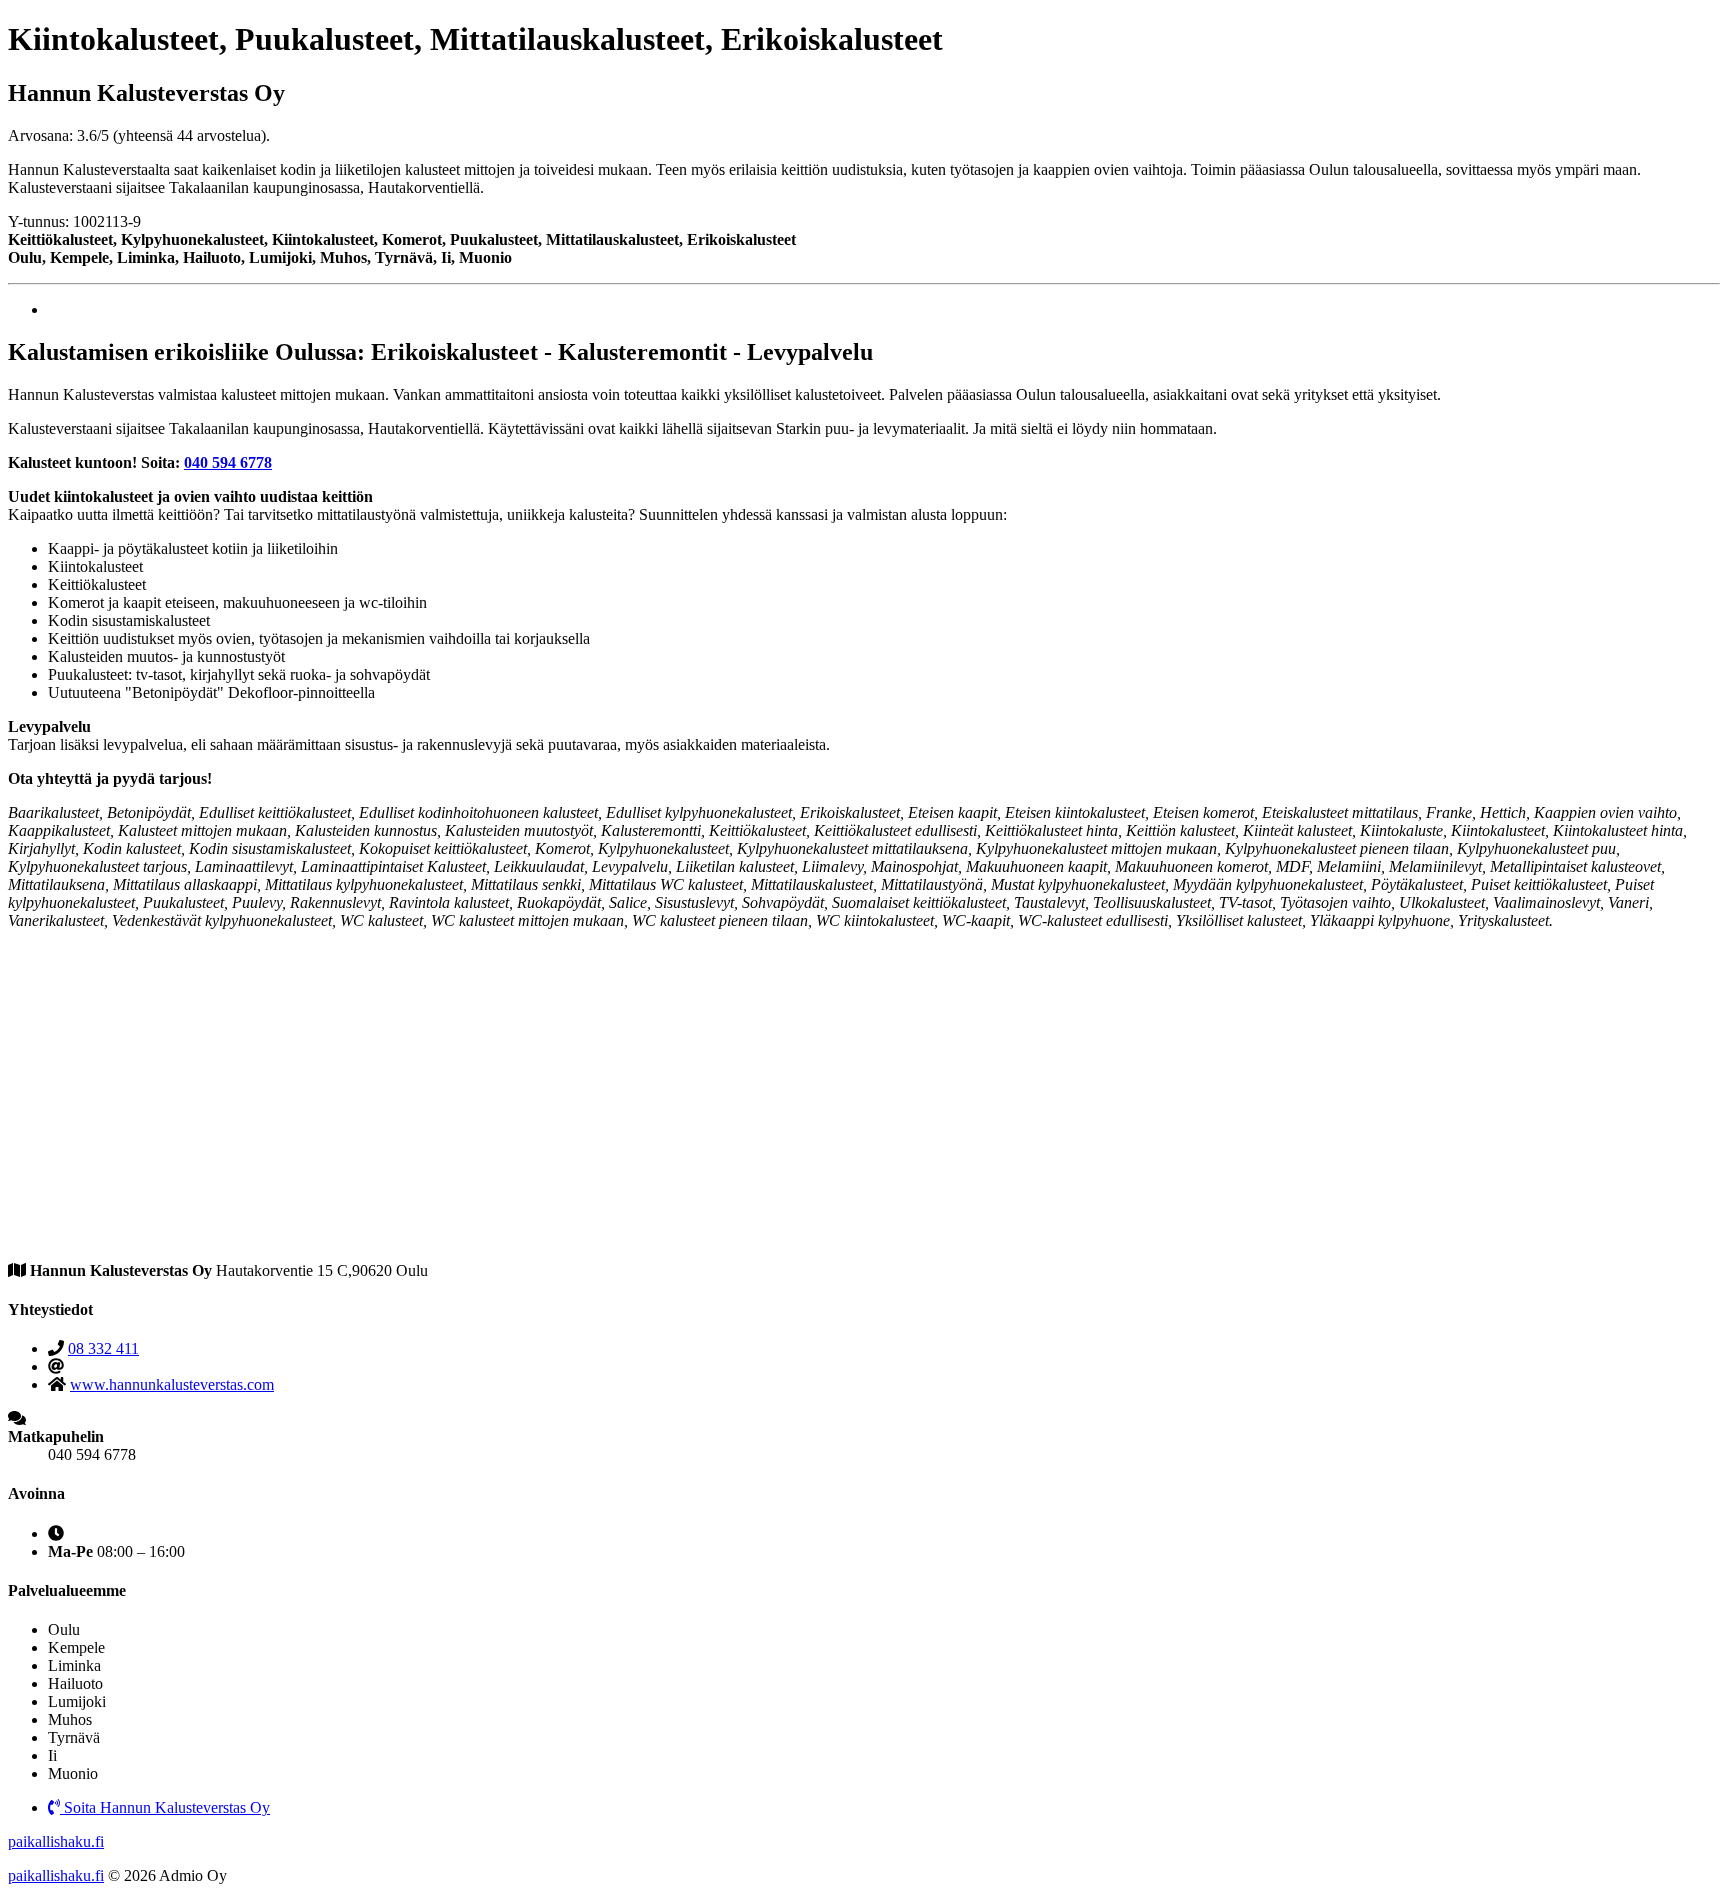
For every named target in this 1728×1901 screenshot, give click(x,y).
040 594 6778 (228, 462)
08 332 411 (103, 1348)
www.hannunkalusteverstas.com (172, 1384)
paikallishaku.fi (56, 1841)
